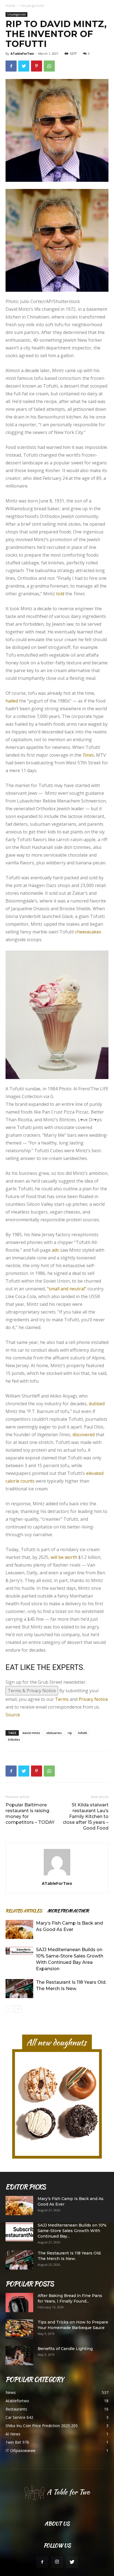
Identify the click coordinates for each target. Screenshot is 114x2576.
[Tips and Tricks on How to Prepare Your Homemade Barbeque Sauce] (19, 2201)
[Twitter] (72, 2434)
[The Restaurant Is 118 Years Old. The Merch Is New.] (19, 1860)
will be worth (64, 1429)
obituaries (54, 1604)
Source (13, 1586)
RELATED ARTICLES (24, 1782)
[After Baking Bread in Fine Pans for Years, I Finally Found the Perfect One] (19, 2174)
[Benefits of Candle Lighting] (19, 2227)
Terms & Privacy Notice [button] (32, 1562)
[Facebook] (42, 2434)
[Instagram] (57, 2434)
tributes (14, 1611)
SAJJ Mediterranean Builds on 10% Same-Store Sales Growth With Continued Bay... (72, 2102)
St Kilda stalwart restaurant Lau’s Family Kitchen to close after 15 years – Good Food (86, 1688)
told (60, 594)
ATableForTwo (22, 53)
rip (70, 1604)
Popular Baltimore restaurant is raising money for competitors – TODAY (30, 1685)
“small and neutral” (67, 1160)
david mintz (31, 1604)
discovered (84, 1306)
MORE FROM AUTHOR (68, 1782)
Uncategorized (32, 6)
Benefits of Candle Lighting (65, 2220)
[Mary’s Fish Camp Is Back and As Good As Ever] (19, 1801)
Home (10, 6)
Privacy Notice (93, 1571)
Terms (62, 1571)
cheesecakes (88, 932)
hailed (12, 701)
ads (55, 1122)
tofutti (83, 1604)
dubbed (97, 1275)
